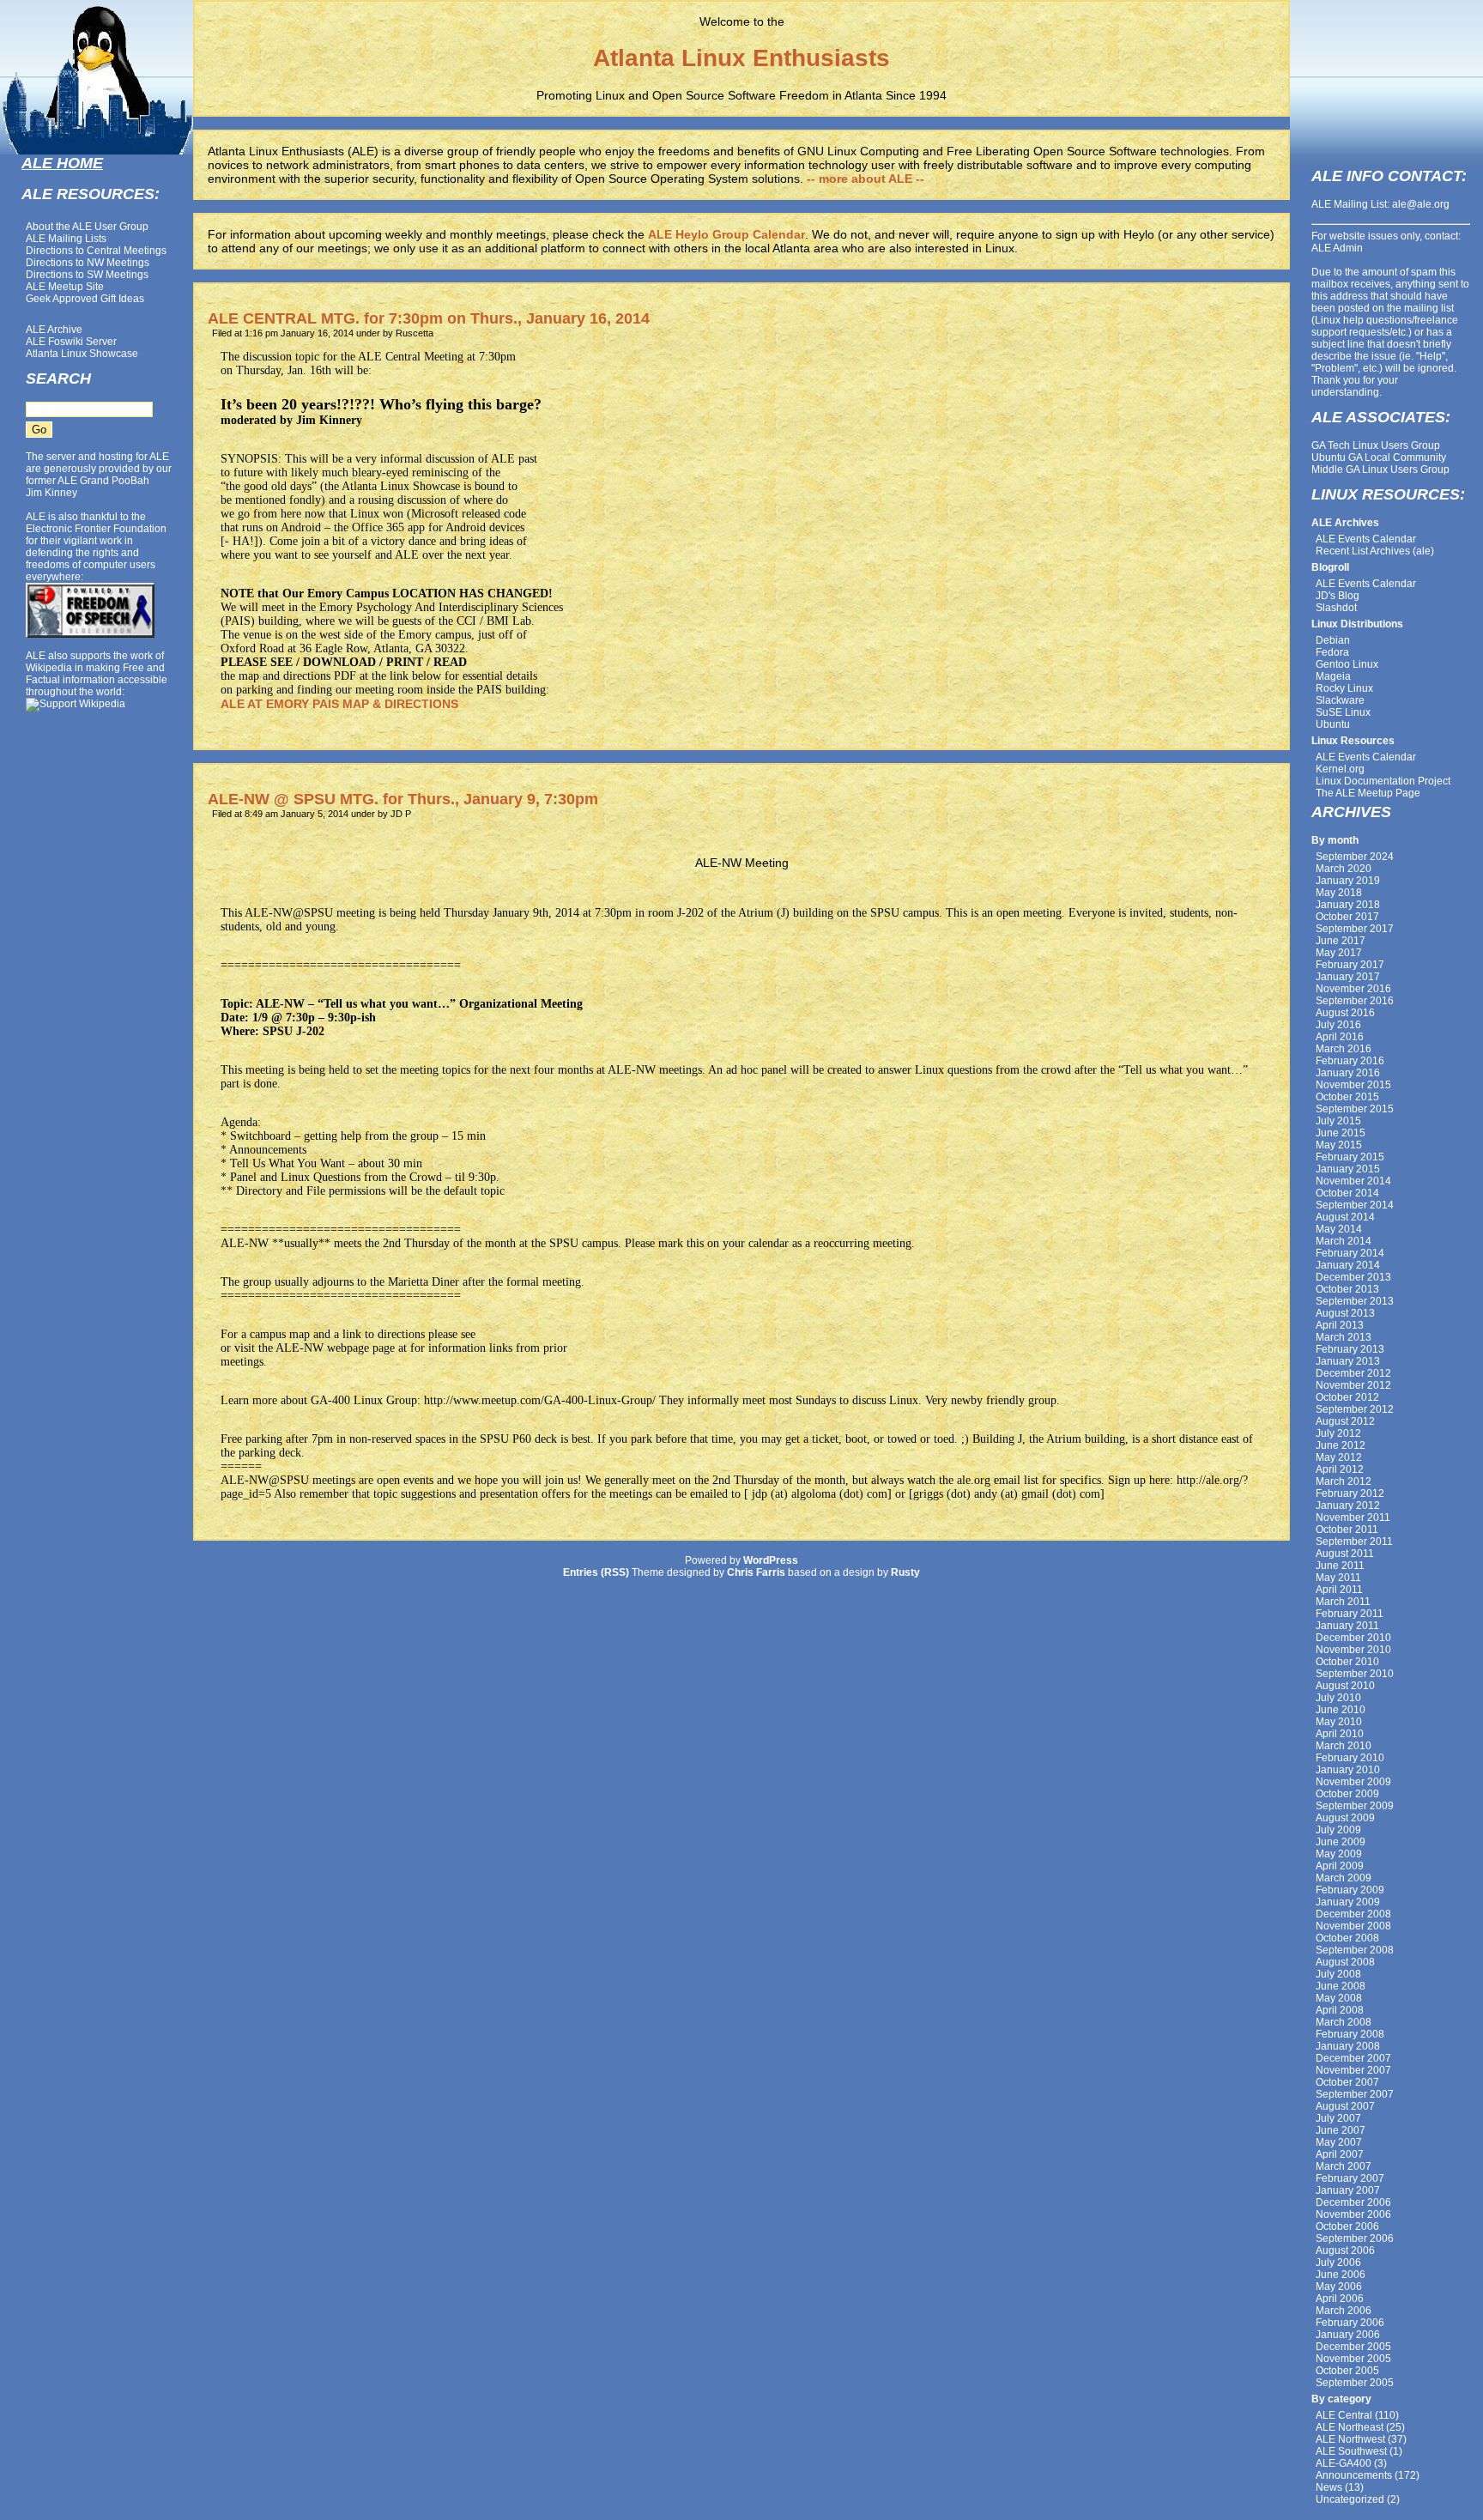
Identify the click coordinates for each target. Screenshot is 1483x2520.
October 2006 (1347, 2226)
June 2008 (1341, 1986)
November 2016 (1353, 989)
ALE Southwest (1351, 2451)
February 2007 (1350, 2178)
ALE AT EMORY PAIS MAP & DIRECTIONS (339, 704)
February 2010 (1350, 1758)
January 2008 (1348, 2046)
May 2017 (1339, 953)
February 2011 (1350, 1614)
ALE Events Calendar (1366, 539)
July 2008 (1338, 1974)
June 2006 (1341, 2275)
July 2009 (1338, 1830)
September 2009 (1355, 1806)
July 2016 (1338, 1025)
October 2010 (1347, 1662)
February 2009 (1350, 1890)
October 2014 (1347, 1193)
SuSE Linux (1343, 712)
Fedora (1332, 652)
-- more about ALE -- (866, 179)
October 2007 (1347, 2082)
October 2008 (1347, 1938)
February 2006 (1350, 2323)
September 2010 (1355, 1674)
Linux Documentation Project (1383, 781)
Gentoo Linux (1347, 664)
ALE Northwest (1350, 2439)
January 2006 (1348, 2335)
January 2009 (1348, 1902)
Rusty (905, 1572)
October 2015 (1347, 1097)
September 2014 (1355, 1205)
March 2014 (1344, 1241)
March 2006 (1344, 2311)
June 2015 (1341, 1133)
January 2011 (1347, 1626)
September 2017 (1355, 929)
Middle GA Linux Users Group (1380, 469)
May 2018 (1339, 893)
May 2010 (1339, 1722)
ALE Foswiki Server (71, 342)
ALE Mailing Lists (66, 239)
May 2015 (1339, 1145)
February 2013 (1350, 1349)
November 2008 (1353, 1926)
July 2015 (1338, 1121)
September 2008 (1355, 1950)
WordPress (771, 1560)
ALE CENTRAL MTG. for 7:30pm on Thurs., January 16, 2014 (429, 318)
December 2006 (1353, 2202)
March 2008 (1344, 2022)
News (1329, 2487)
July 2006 (1338, 2263)
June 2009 (1341, 1842)
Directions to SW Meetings (87, 275)
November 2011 (1353, 1517)
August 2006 (1345, 2250)
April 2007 (1340, 2154)
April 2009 (1340, 1866)
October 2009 (1347, 1794)
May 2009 (1339, 1854)
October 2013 (1347, 1289)
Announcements (1354, 2475)
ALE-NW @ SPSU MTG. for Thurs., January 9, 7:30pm (403, 799)
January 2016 (1348, 1073)
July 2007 (1338, 2118)
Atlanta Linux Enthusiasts (741, 58)
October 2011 (1347, 1530)
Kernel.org (1340, 769)
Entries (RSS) (596, 1572)
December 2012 (1353, 1373)
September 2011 (1354, 1542)
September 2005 (1355, 2383)
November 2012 (1353, 1385)
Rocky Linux (1344, 688)
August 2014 (1345, 1217)
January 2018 (1348, 905)
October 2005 (1347, 2371)
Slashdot (1336, 608)
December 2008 (1353, 1914)
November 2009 (1353, 1782)
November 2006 (1353, 2214)
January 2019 (1348, 881)
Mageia (1333, 676)
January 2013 (1348, 1361)
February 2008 (1350, 2034)
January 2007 (1348, 2190)
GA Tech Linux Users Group (1376, 445)
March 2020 (1344, 869)
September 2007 (1355, 2094)
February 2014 (1350, 1253)
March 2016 (1344, 1049)
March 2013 (1344, 1337)
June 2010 (1341, 1710)
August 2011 (1345, 1554)
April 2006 (1340, 2299)
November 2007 (1353, 2070)
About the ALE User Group (87, 227)
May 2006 (1339, 2287)
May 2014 (1339, 1229)
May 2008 (1339, 1998)
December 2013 (1353, 1277)
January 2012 (1348, 1505)
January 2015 (1348, 1169)
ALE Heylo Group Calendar (726, 234)
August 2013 (1345, 1313)
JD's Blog (1338, 596)
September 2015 (1355, 1109)
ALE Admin (1337, 248)
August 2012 (1345, 1421)
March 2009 (1344, 1878)
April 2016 (1340, 1037)
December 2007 (1353, 2058)
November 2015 (1353, 1085)
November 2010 (1353, 1650)
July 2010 (1338, 1698)
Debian (1333, 640)
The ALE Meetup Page (1368, 793)
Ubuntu (1333, 724)
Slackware (1340, 700)
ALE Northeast (1350, 2427)
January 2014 (1348, 1265)
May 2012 (1339, 1457)
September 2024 (1355, 857)
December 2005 (1353, 2347)
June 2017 (1341, 941)
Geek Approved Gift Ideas (85, 299)
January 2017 (1348, 977)
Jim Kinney (51, 493)
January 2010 (1348, 1770)
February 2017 (1350, 965)
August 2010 (1345, 1686)
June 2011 (1340, 1566)
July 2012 (1338, 1433)
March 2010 (1344, 1746)
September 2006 (1355, 2238)
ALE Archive (54, 330)
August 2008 (1345, 1962)
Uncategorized (1350, 2499)
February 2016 (1350, 1061)
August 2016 (1345, 1013)
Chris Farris (756, 1572)
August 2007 (1345, 2106)
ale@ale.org (1421, 204)
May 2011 (1338, 1578)
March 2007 (1344, 2166)
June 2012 (1341, 1445)
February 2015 (1350, 1157)
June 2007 (1341, 2130)
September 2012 (1355, 1409)
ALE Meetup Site (65, 287)
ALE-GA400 (1344, 2463)
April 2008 (1340, 2010)
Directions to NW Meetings (88, 263)
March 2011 (1343, 1602)
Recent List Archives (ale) (1375, 551)
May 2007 (1339, 2142)
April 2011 (1339, 1590)
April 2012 (1340, 1469)
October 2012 (1347, 1397)
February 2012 (1350, 1493)
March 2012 (1344, 1481)
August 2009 (1345, 1818)
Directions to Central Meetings (96, 251)
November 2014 (1353, 1181)
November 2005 (1353, 2359)
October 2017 (1347, 917)
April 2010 (1340, 1734)
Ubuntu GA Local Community (1379, 457)
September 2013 (1355, 1301)
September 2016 (1355, 1001)
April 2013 (1340, 1325)
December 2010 (1353, 1638)
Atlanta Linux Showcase (82, 354)
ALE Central (1344, 2415)
